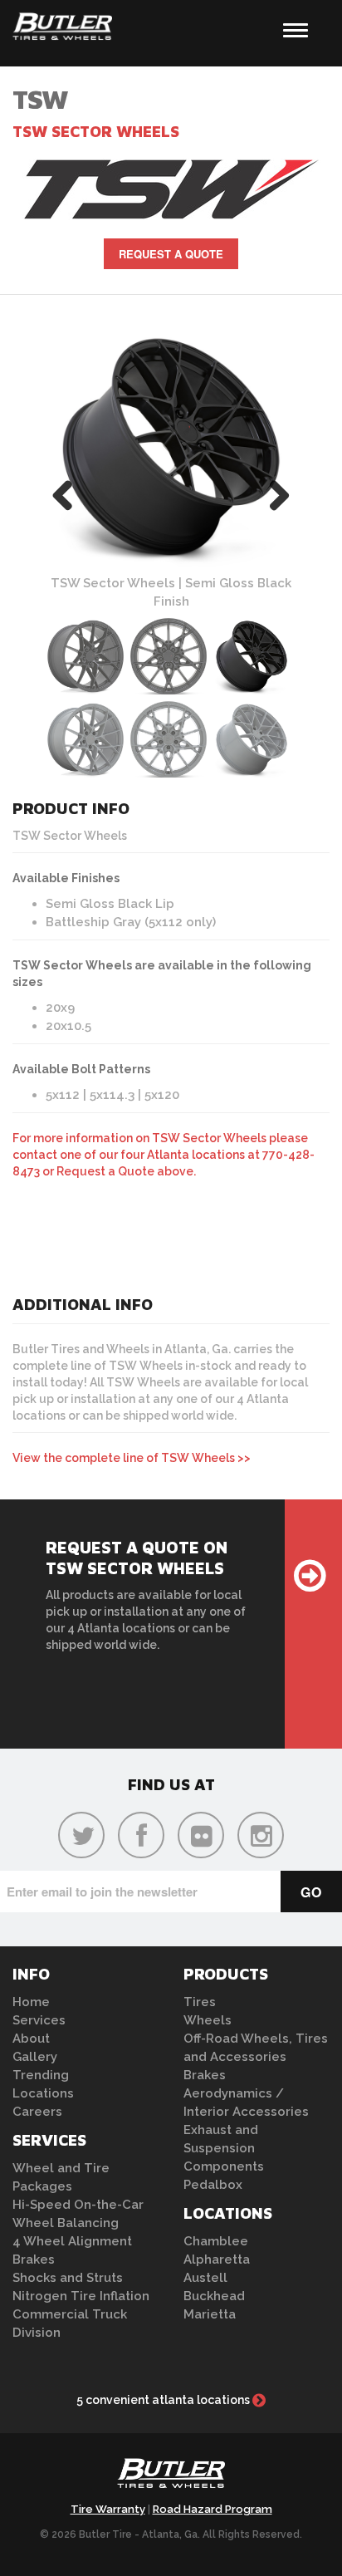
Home (31, 2002)
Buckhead (214, 2296)
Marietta (210, 2314)
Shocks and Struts (68, 2278)
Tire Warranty (108, 2509)
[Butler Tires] (171, 2478)
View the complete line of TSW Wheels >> (132, 1458)
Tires (200, 2002)
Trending (41, 2075)
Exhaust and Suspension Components (224, 2148)
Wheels (208, 2020)
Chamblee (216, 2241)
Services (39, 2020)
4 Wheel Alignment (72, 2241)
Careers (37, 2112)
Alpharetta (217, 2260)
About (31, 2039)
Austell (205, 2278)
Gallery (35, 2057)
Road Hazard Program (213, 2509)
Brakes (34, 2260)
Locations (43, 2093)
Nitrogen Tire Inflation (81, 2296)
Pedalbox (213, 2185)
